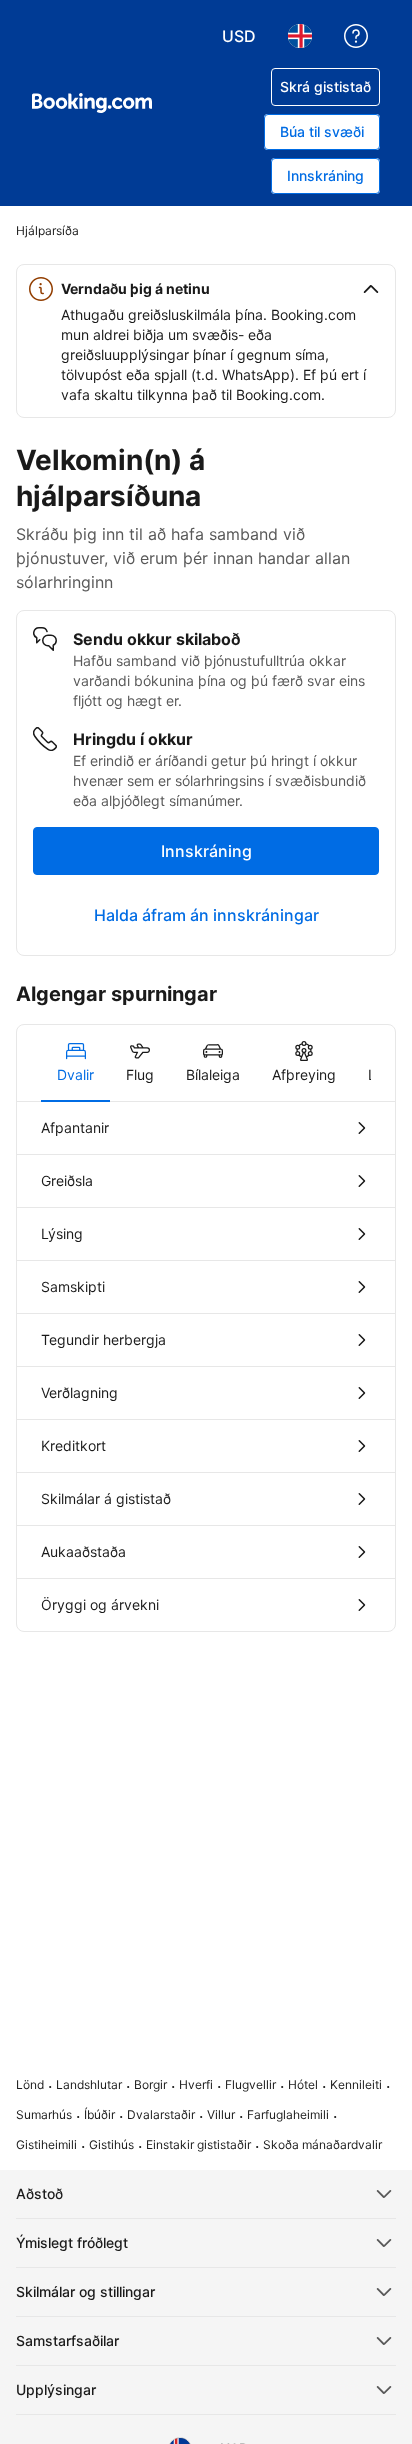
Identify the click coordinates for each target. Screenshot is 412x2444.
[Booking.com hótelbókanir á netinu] (92, 103)
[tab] (75, 1063)
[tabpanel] (206, 1366)
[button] (206, 289)
